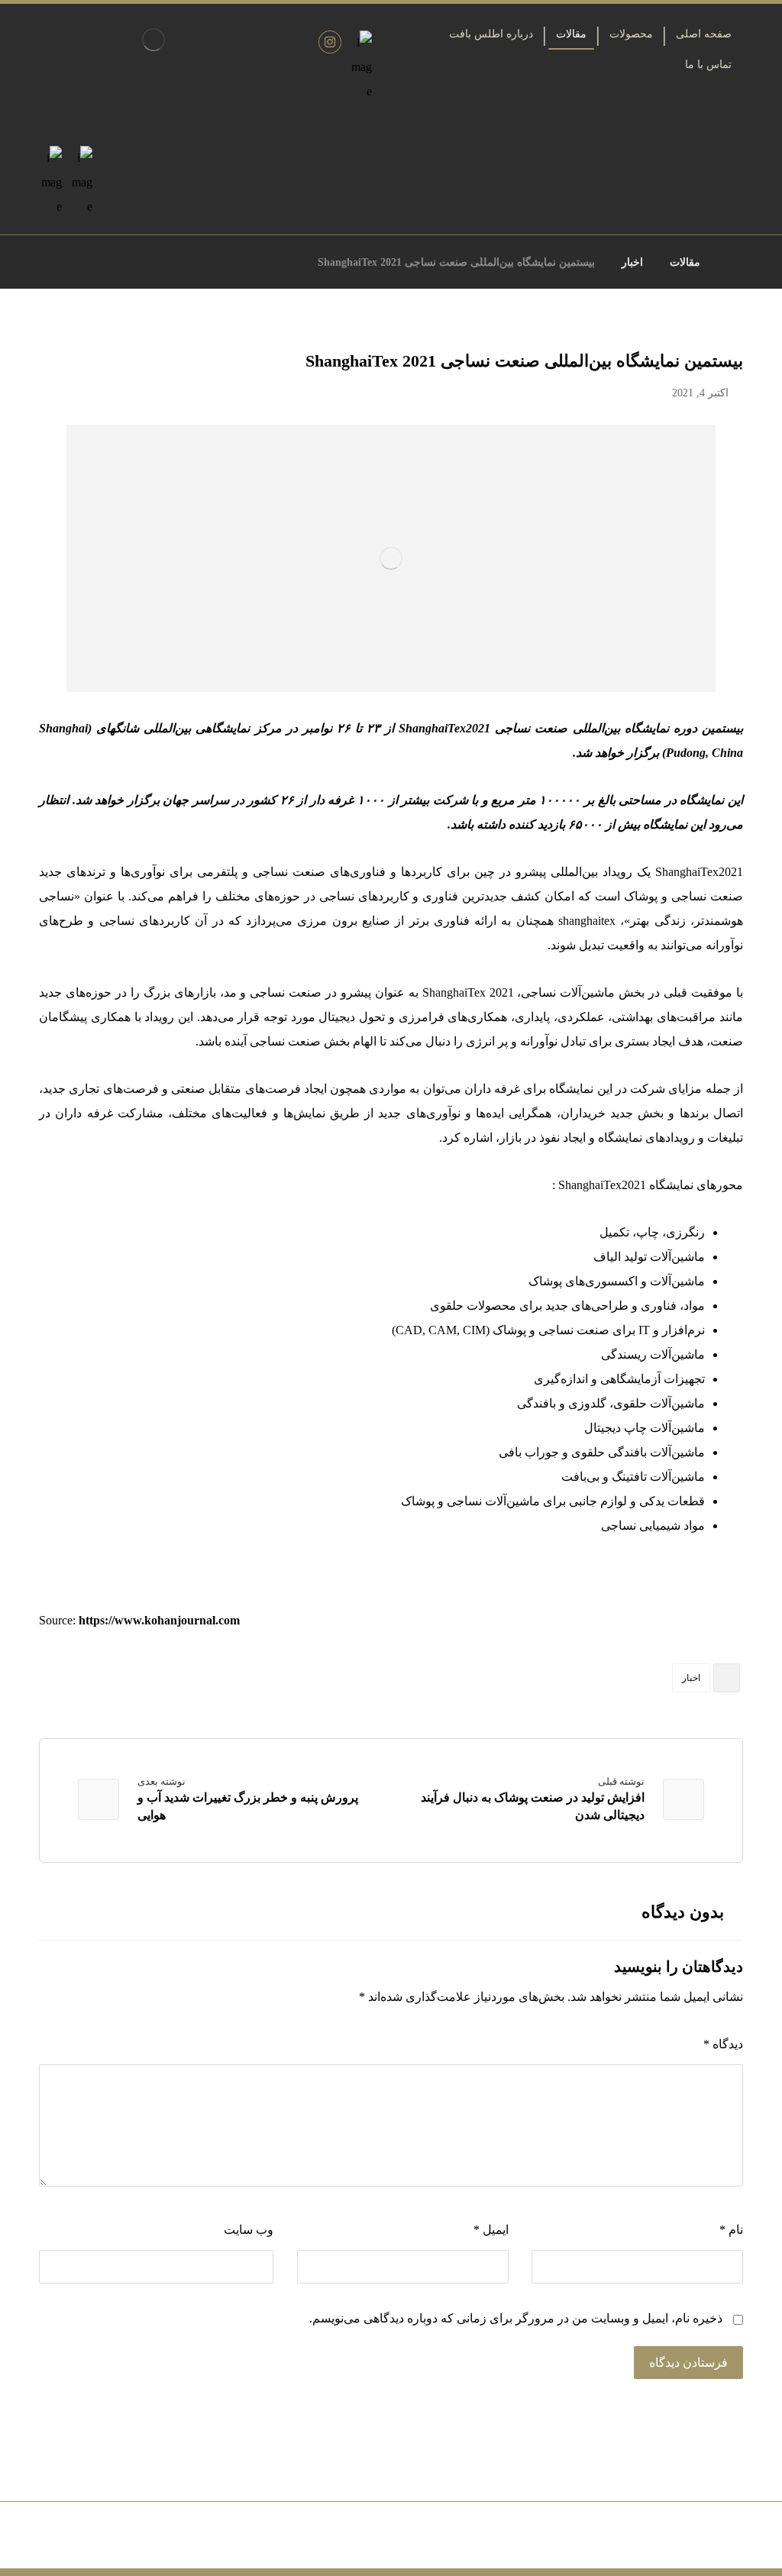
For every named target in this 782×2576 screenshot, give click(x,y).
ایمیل (491, 2230)
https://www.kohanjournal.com (159, 1620)
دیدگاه (723, 2044)
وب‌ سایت (249, 2230)
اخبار (691, 1678)
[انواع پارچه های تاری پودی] (153, 40)
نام (731, 2230)
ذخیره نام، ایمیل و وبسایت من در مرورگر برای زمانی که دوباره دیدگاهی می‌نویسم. (516, 2318)
